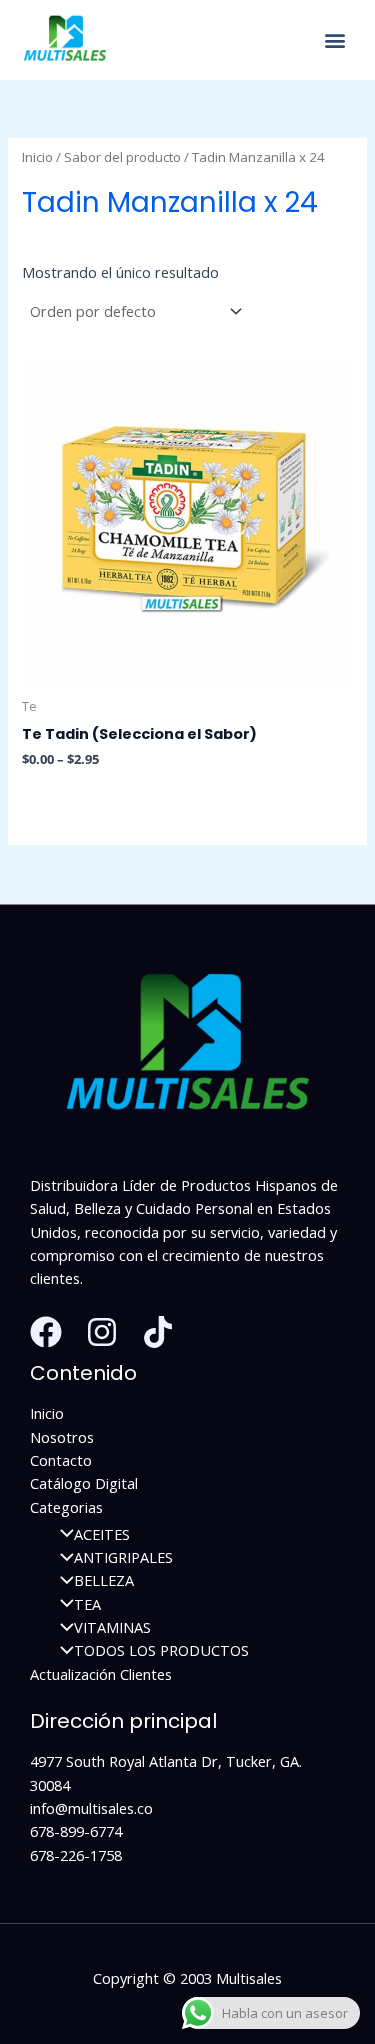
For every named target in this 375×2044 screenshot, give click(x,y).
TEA (87, 1604)
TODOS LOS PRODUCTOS (161, 1650)
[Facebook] (46, 1332)
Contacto (61, 1460)
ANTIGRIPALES (123, 1557)
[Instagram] (102, 1332)
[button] (334, 40)
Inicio (37, 157)
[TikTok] (158, 1332)
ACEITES (102, 1534)
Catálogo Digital (84, 1483)
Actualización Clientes (101, 1674)
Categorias (66, 1507)
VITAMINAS (112, 1627)
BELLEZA (104, 1580)
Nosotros (62, 1437)
